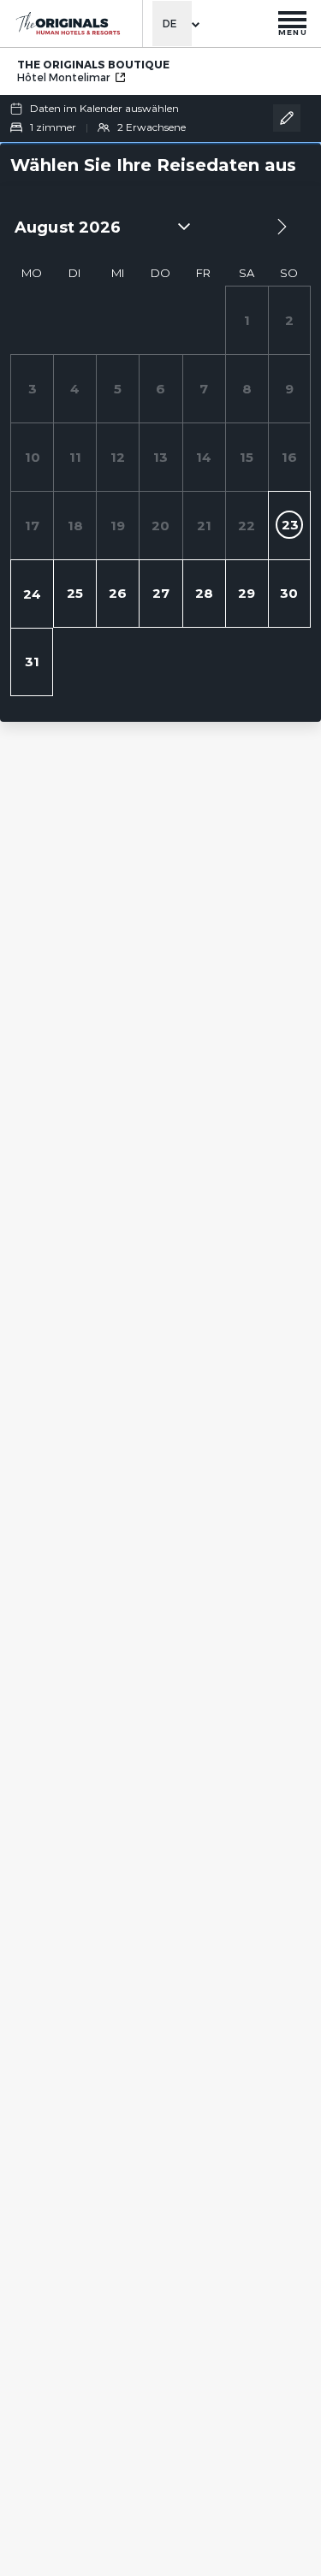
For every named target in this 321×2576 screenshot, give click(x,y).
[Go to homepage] (67, 24)
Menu (293, 32)
